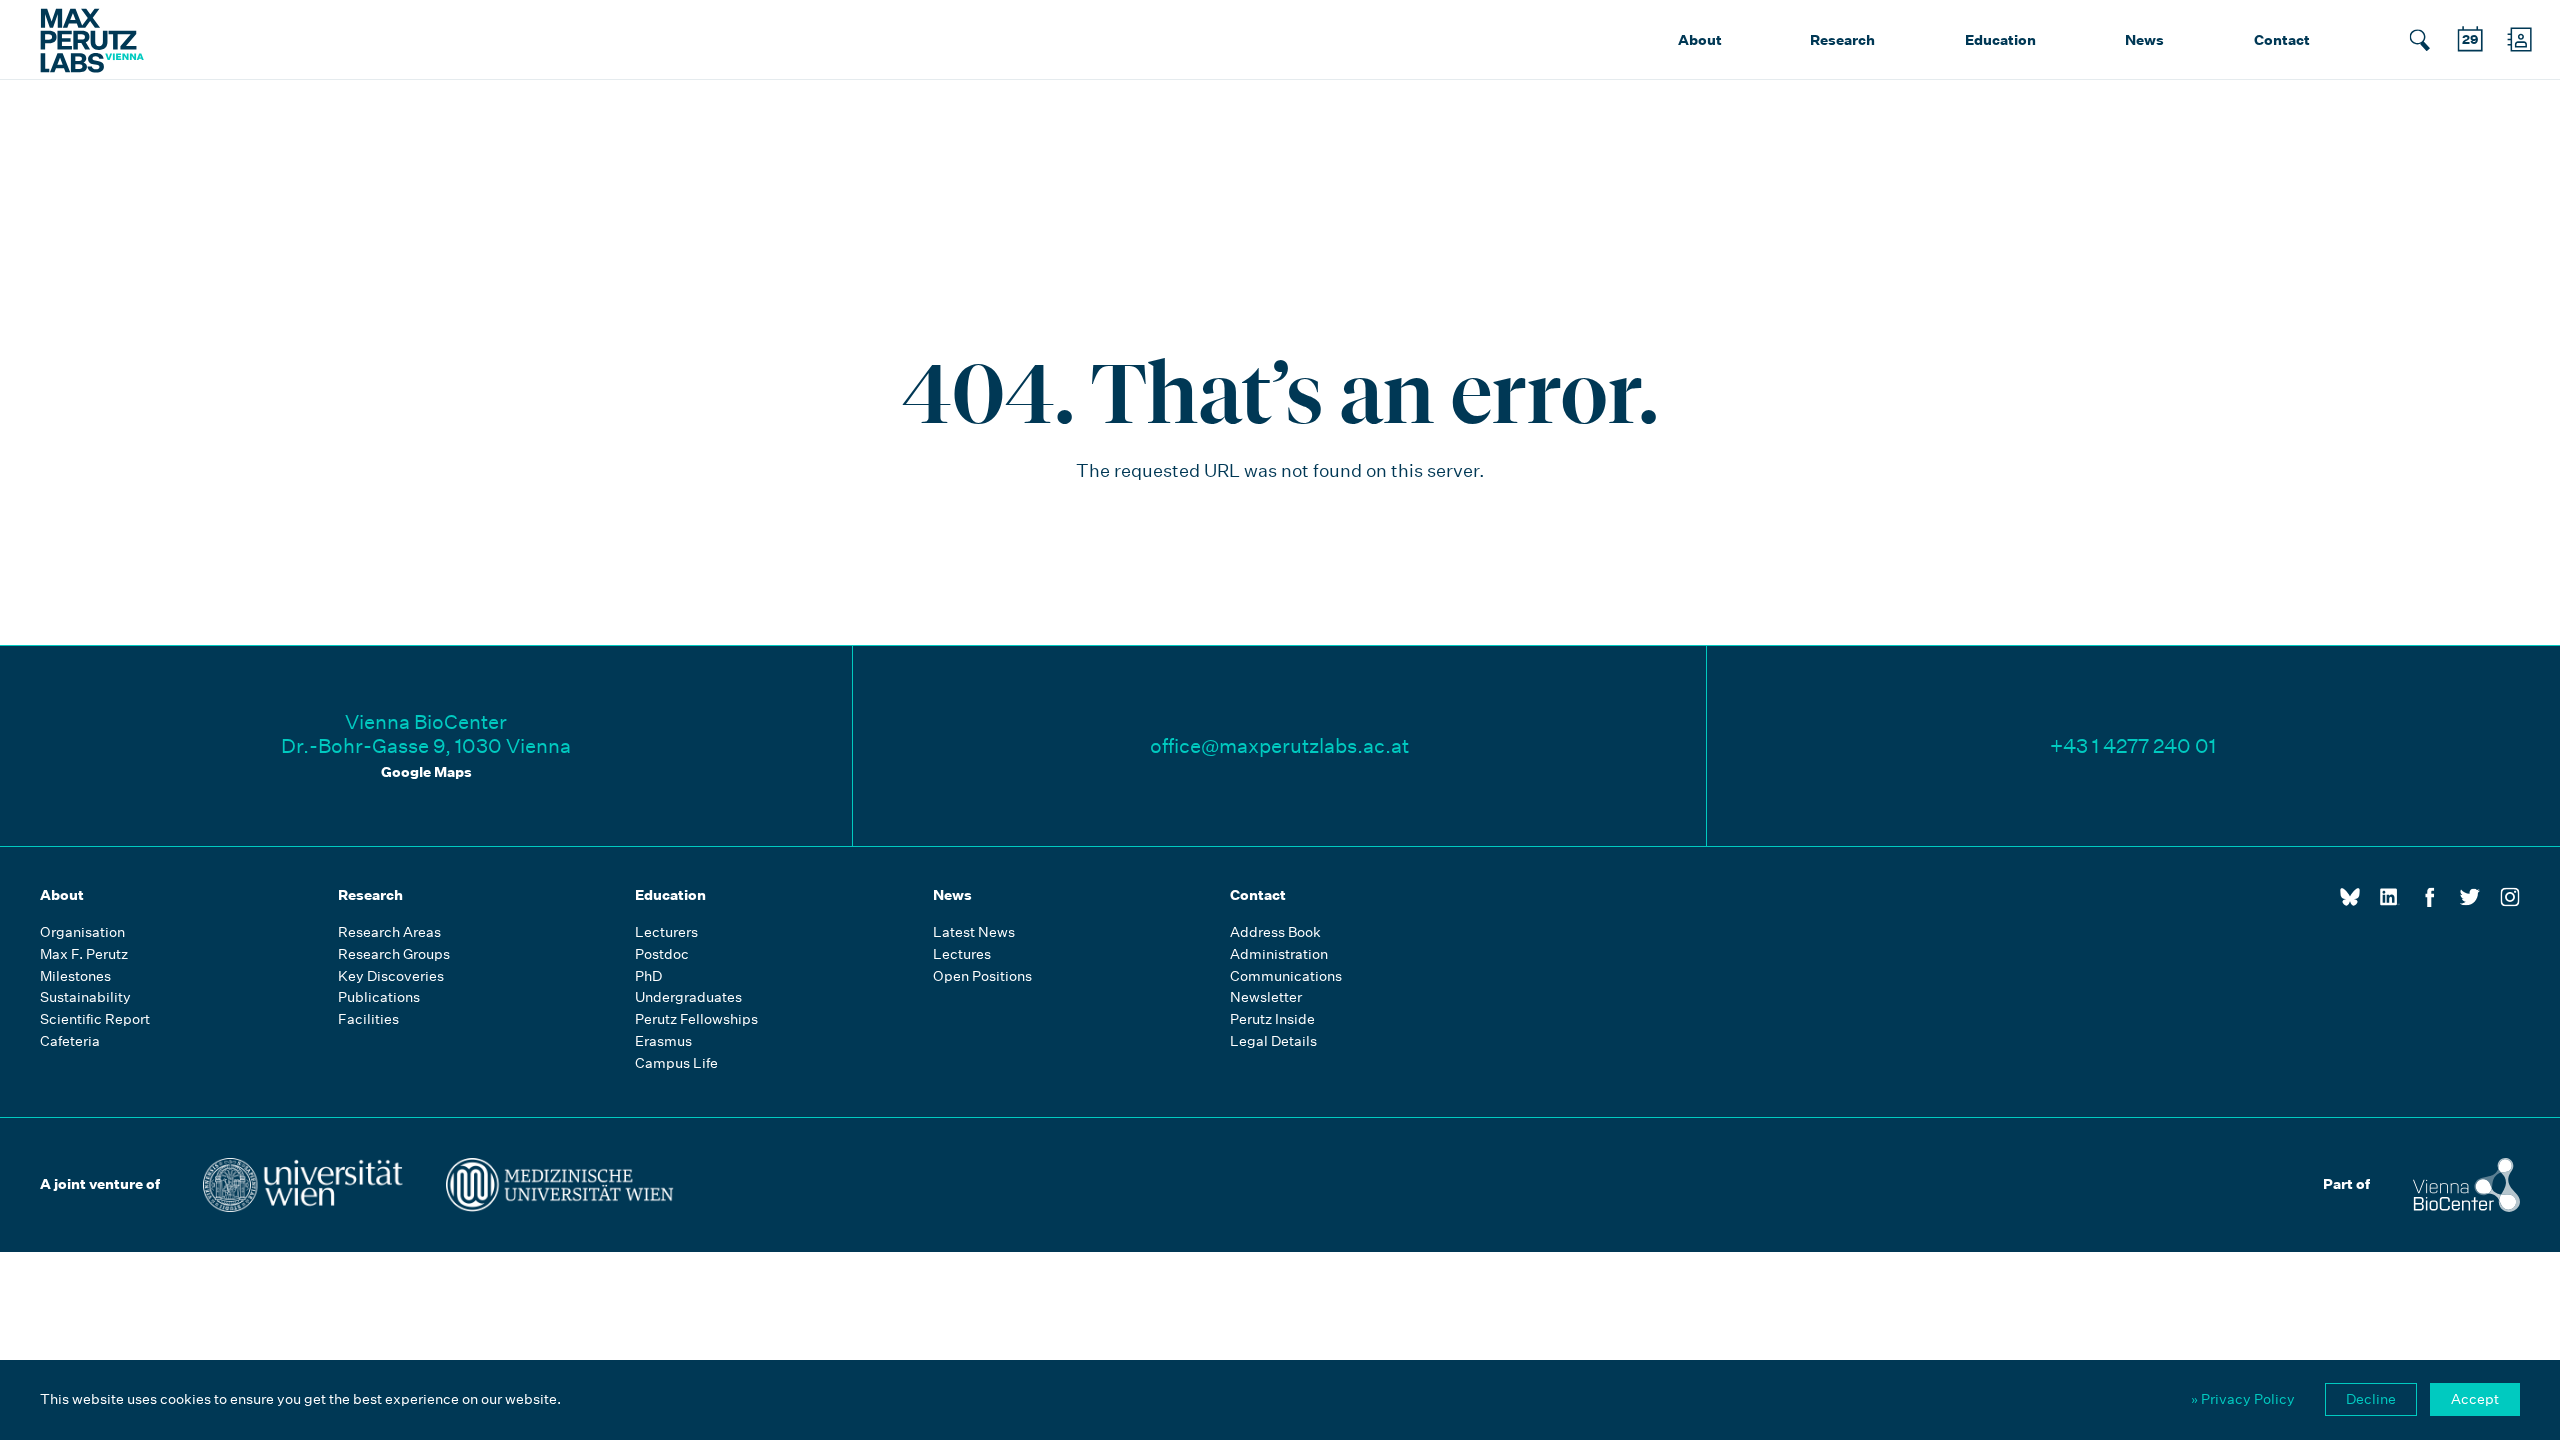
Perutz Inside (1272, 1019)
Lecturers (666, 932)
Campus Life (676, 1063)
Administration (1279, 954)
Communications (1286, 976)
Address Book (1275, 932)
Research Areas (389, 932)
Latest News (974, 932)
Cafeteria (70, 1041)
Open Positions (982, 976)
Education (2000, 40)
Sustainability (85, 997)
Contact (2282, 40)
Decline (2371, 1399)
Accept (2475, 1399)
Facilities (368, 1019)
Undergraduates (688, 997)
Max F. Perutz (84, 954)
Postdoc (662, 954)
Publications (379, 997)
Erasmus (663, 1041)
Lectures (962, 954)
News (2144, 40)
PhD (648, 976)
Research (1842, 40)
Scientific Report (95, 1019)
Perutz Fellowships (696, 1019)
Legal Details (1273, 1041)
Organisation (82, 932)
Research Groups (394, 954)
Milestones (75, 976)
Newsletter (1266, 997)
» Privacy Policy (2243, 1399)
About (1700, 40)
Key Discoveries (391, 976)
